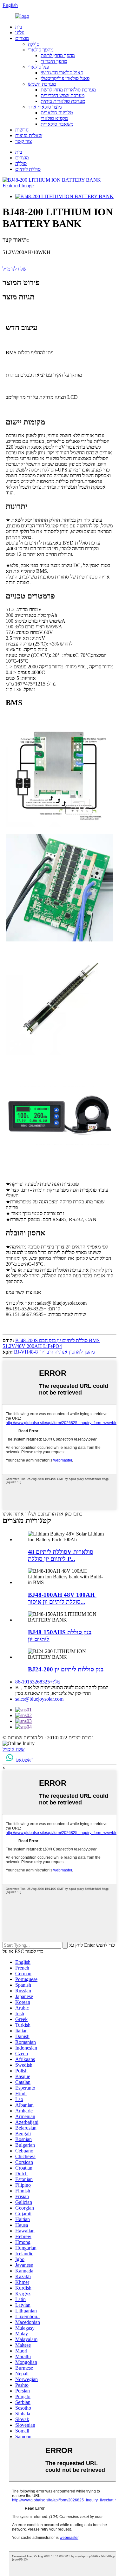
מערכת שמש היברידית (63, 95)
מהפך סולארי (41, 50)
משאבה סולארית (57, 124)
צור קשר (23, 141)
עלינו (20, 33)
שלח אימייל (13, 1749)
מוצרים (22, 38)
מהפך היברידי (54, 61)
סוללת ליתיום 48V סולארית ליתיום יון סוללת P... (61, 1555)
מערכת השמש (42, 84)
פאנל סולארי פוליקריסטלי (65, 78)
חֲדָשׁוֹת (22, 130)
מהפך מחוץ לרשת (58, 55)
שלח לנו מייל (14, 269)
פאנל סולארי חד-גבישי (62, 73)
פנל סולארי (38, 67)
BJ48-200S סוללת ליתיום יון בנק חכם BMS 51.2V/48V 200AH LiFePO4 (51, 1343)
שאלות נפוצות (29, 135)
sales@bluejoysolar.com (39, 1699)
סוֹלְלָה (34, 44)
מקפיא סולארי (54, 118)
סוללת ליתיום (28, 169)
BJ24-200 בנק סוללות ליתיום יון (66, 1669)
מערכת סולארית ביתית (63, 101)
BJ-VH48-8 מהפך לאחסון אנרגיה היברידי (54, 1352)
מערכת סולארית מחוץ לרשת (68, 90)
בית (19, 27)
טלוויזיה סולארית (57, 113)
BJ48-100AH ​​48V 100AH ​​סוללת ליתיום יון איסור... (62, 1598)
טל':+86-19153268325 (38, 1682)
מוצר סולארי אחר (45, 107)
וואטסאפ (25, 1760)
